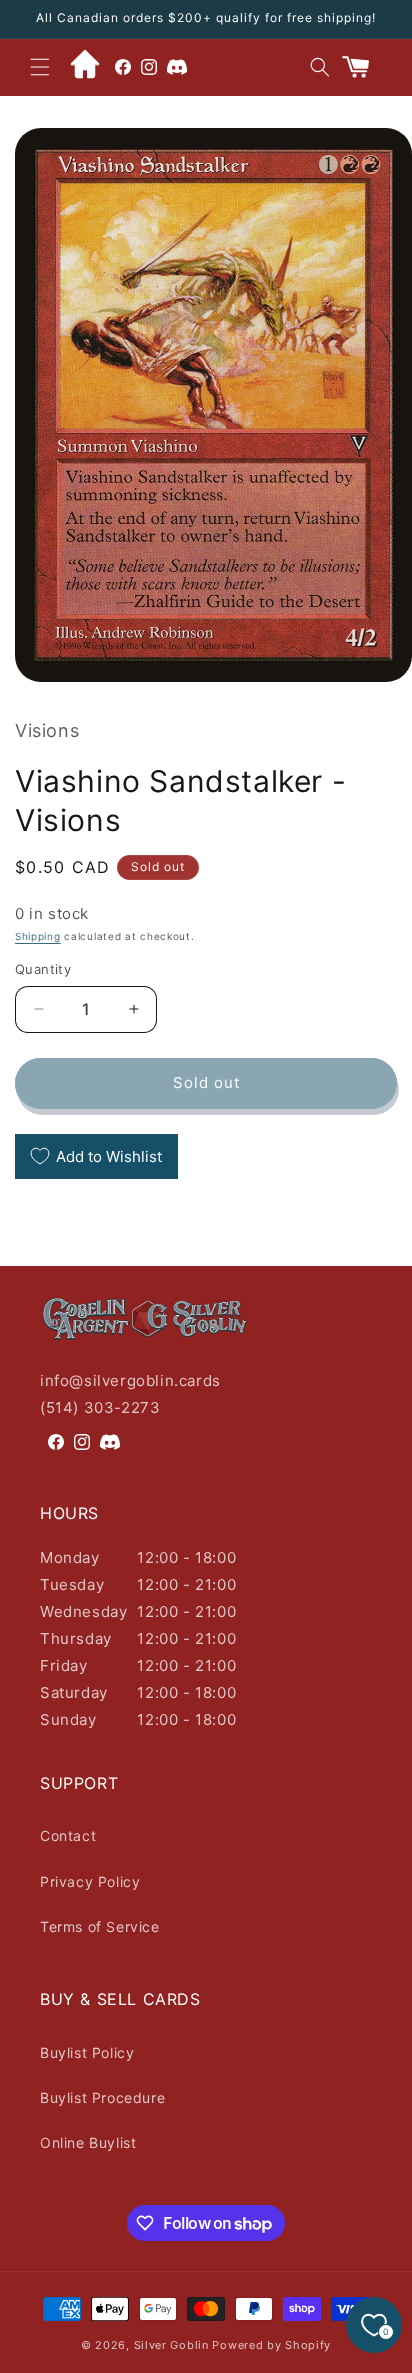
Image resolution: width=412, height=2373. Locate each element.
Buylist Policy (87, 2052)
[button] (40, 67)
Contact (68, 1835)
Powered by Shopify (271, 2345)
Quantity (43, 969)
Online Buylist (88, 2142)
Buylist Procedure (102, 2097)
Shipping (38, 936)
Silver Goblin (171, 2345)
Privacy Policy (90, 1881)
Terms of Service (100, 1926)
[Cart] (364, 67)
